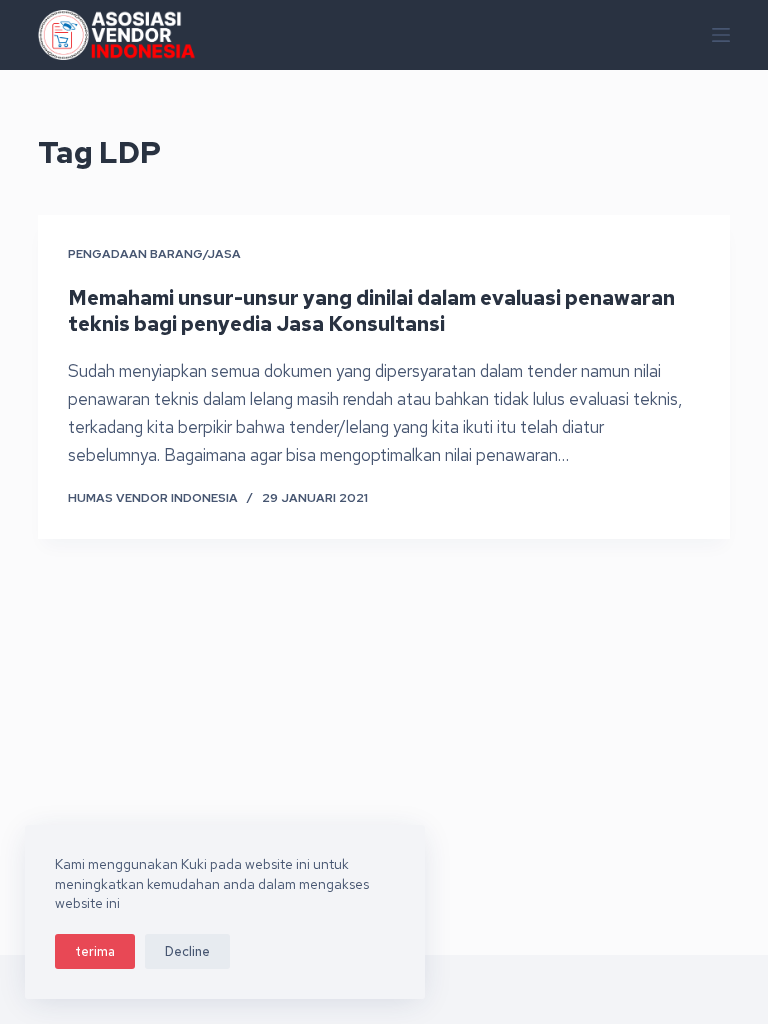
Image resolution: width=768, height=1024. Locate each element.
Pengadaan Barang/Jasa (154, 254)
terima (95, 951)
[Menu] (721, 35)
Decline (187, 951)
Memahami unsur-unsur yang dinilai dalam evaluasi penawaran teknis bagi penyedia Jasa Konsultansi (371, 311)
